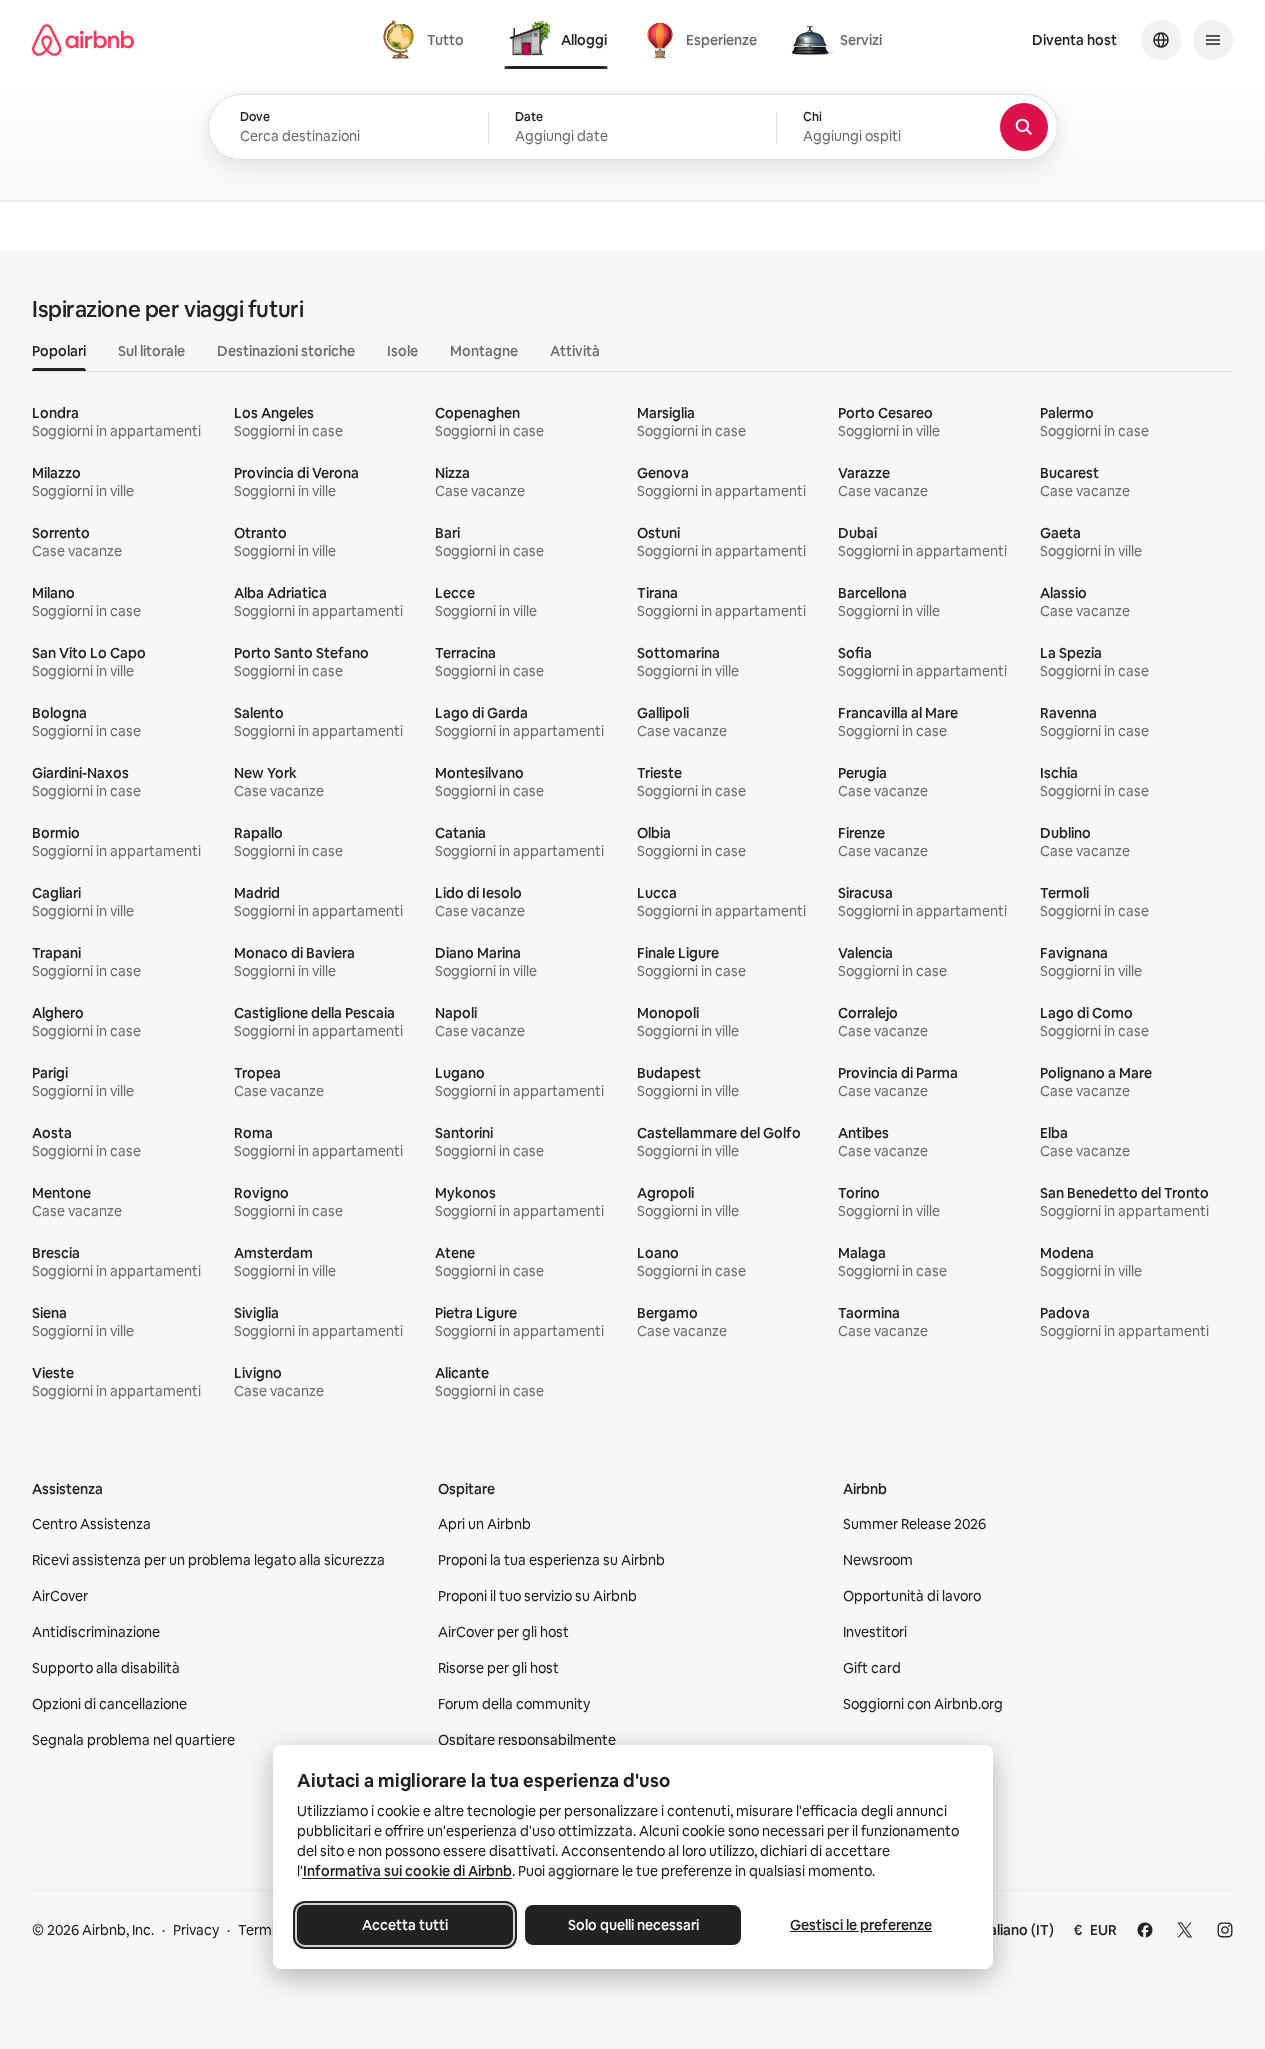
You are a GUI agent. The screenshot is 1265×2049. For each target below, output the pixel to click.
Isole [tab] (402, 351)
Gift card (872, 1668)
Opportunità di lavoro (912, 1596)
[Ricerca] (1024, 127)
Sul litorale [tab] (151, 351)
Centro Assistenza (91, 1524)
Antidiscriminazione (96, 1632)
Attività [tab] (575, 351)
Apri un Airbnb (484, 1524)
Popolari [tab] (59, 351)
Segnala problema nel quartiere (133, 1740)
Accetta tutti (405, 1925)
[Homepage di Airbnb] (83, 40)
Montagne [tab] (484, 351)
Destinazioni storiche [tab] (286, 351)
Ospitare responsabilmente (527, 1740)
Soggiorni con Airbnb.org (923, 1704)
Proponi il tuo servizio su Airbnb (537, 1596)
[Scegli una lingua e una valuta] (1161, 40)
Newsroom (878, 1560)
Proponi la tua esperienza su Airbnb (551, 1560)
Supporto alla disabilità (106, 1668)
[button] (632, 128)
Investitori (875, 1632)
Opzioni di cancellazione (109, 1704)
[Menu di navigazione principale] (1213, 40)
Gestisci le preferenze (861, 1925)
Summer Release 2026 (914, 1524)
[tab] (426, 40)
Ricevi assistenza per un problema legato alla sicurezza (208, 1560)
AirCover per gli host (503, 1632)
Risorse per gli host (498, 1668)
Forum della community (514, 1704)
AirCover (60, 1596)
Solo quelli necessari (632, 1925)
